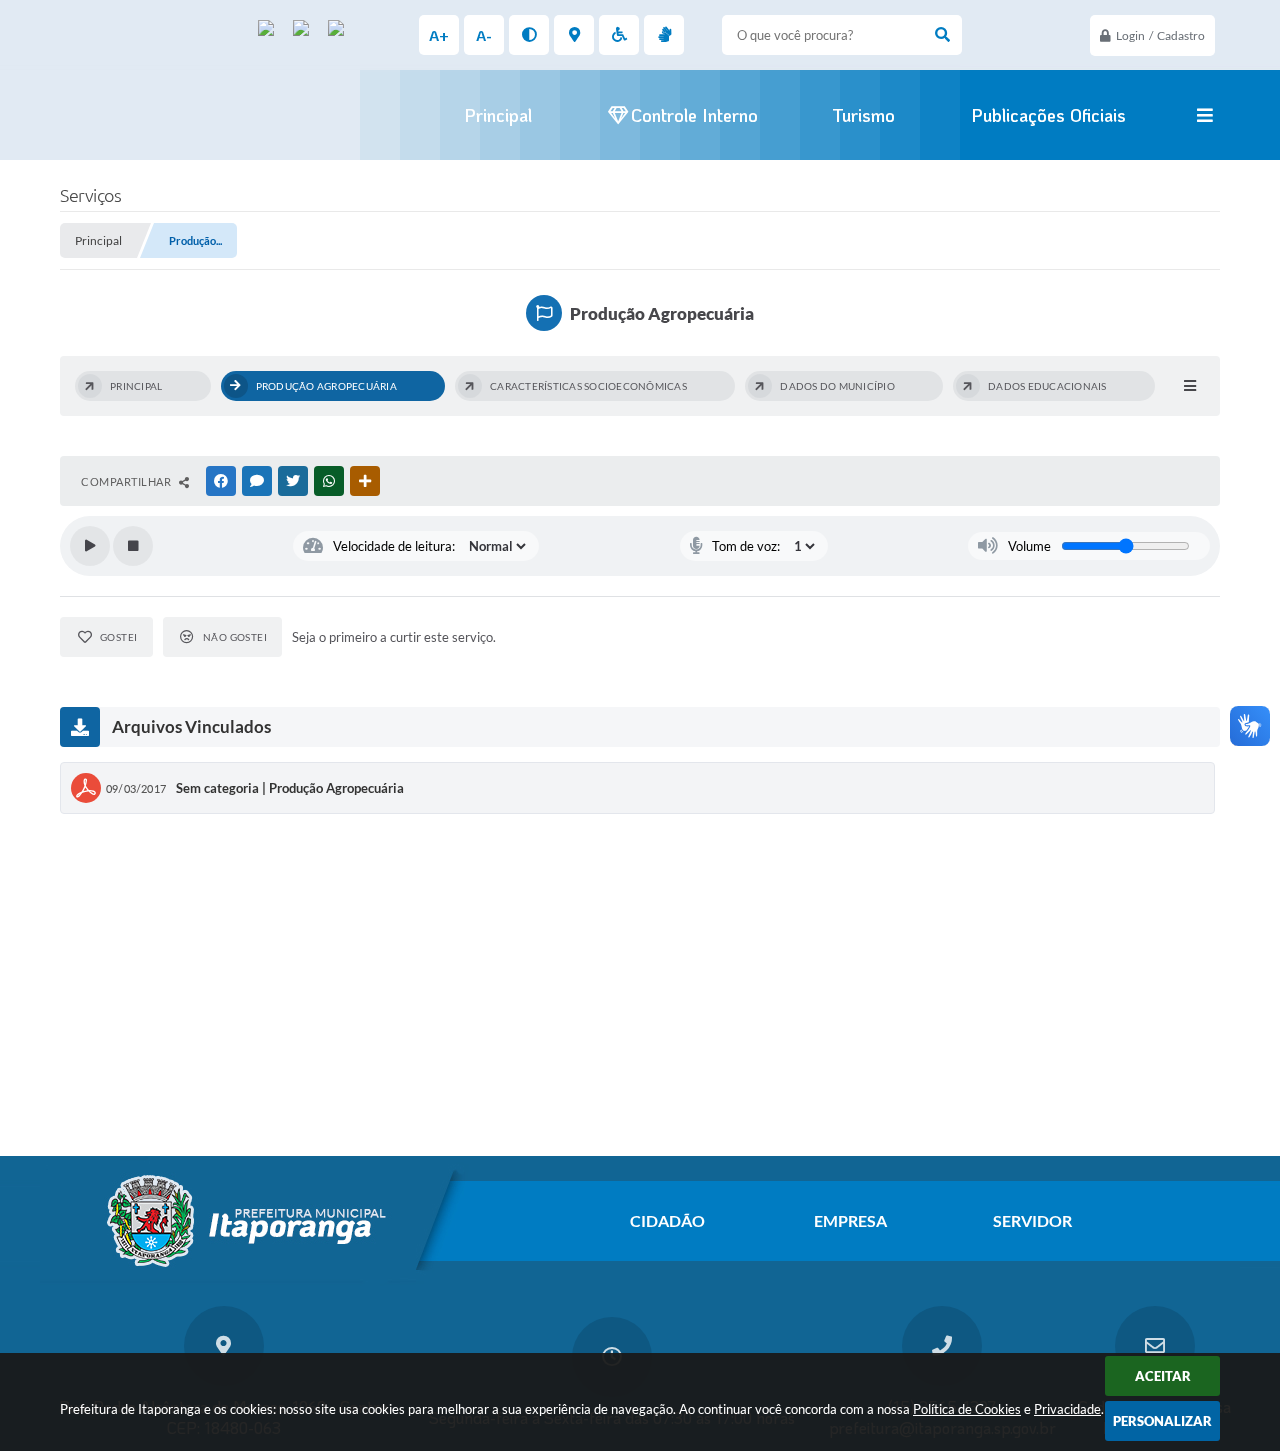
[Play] (90, 546)
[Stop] (133, 546)
